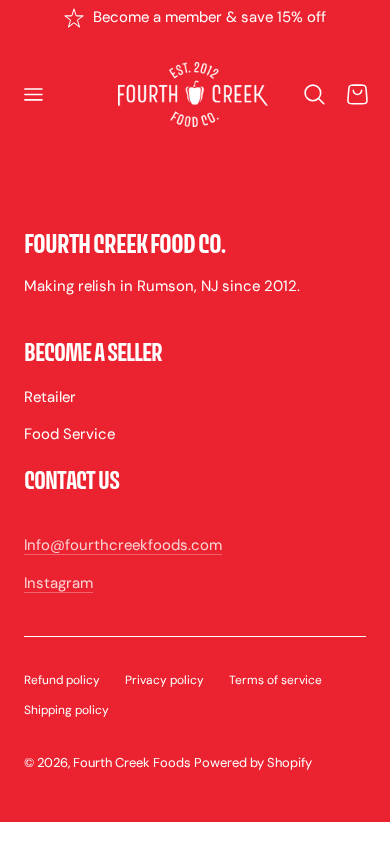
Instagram (58, 583)
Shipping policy (66, 710)
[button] (33, 95)
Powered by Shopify (253, 762)
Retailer (50, 397)
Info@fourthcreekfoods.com (123, 545)
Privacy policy (164, 680)
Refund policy (62, 680)
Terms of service (275, 680)
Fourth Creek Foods (132, 762)
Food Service (69, 434)
